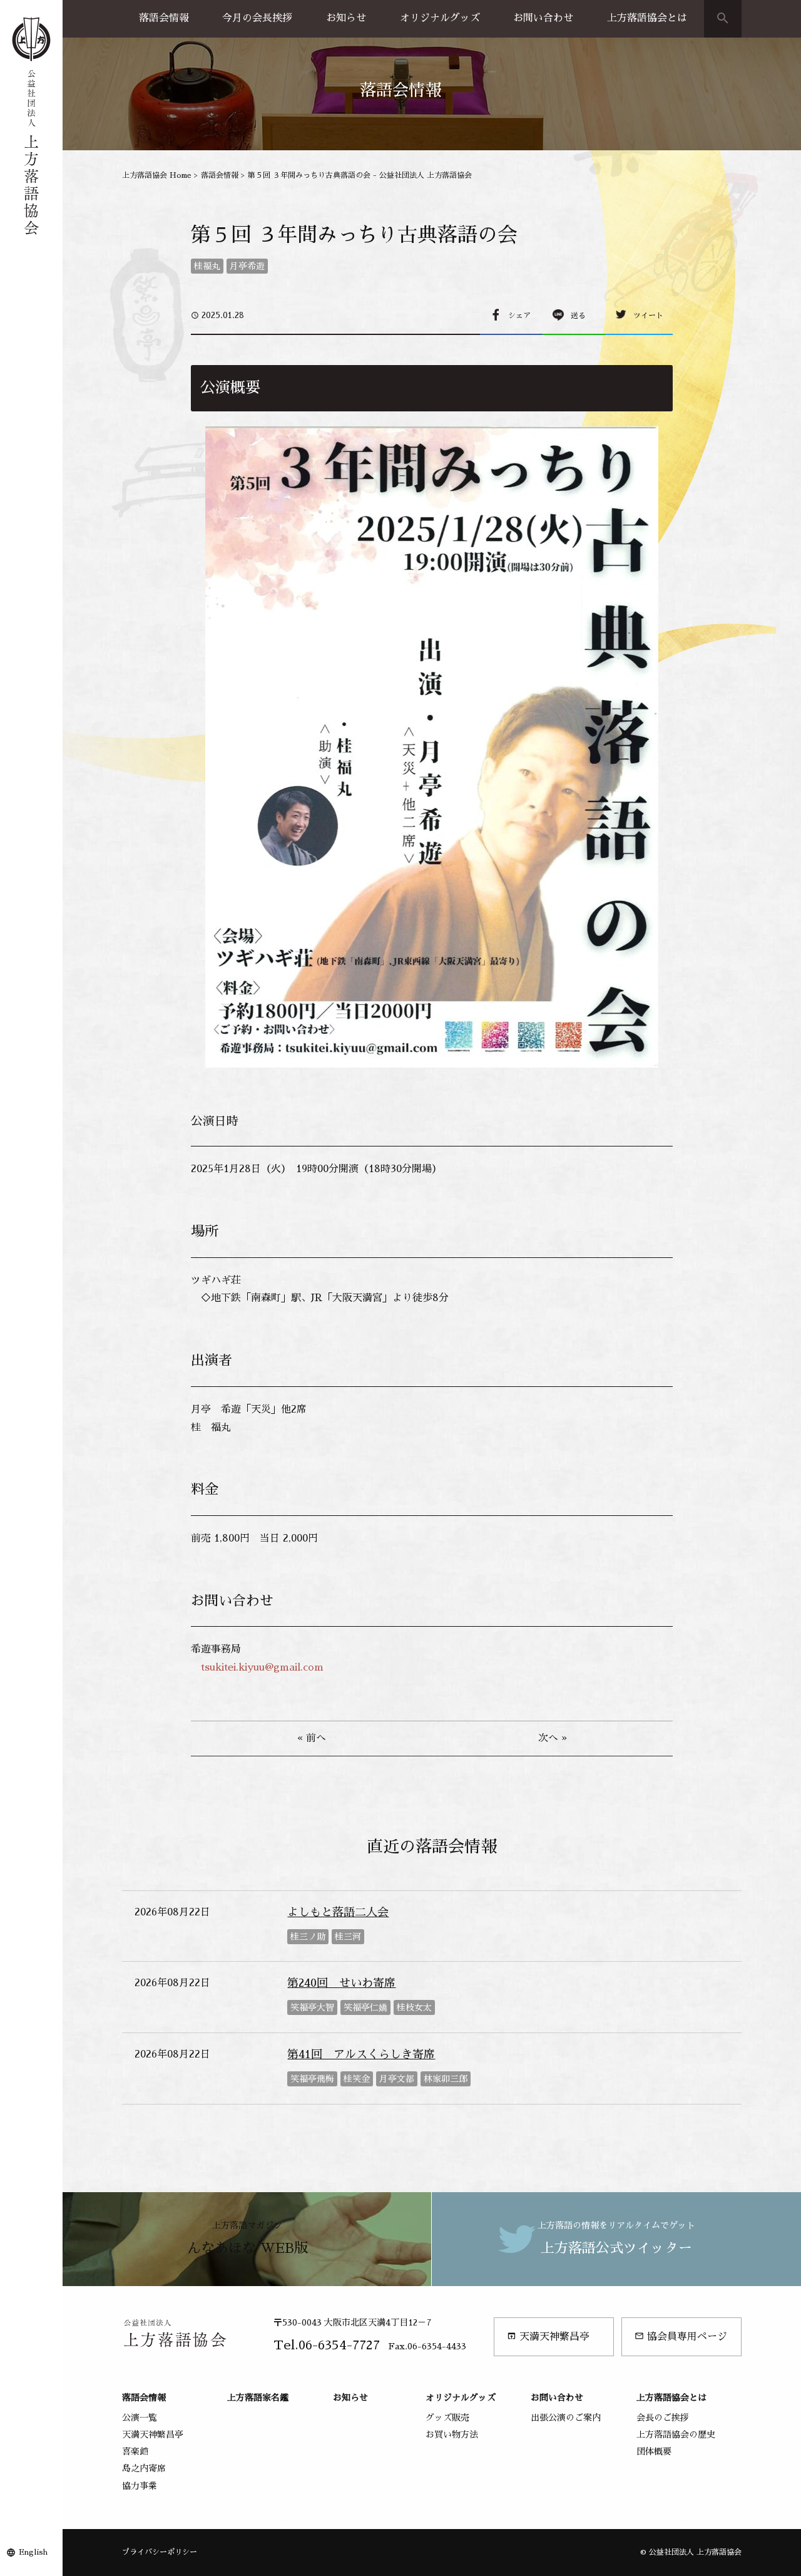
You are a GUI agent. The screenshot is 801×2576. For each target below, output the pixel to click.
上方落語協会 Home (157, 175)
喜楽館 (135, 2451)
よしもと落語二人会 (338, 1912)
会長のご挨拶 (663, 2418)
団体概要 (654, 2451)
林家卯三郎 (446, 2079)
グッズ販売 (447, 2418)
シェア (519, 316)
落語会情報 (164, 18)
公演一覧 (140, 2418)
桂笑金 (357, 2079)
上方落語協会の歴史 (676, 2434)
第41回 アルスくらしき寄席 (361, 2054)
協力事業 (140, 2486)
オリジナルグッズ (440, 18)
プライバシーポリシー (160, 2552)
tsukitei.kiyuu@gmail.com (262, 1667)
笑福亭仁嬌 (365, 2007)
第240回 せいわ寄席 (341, 1983)
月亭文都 (397, 2079)
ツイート (648, 316)
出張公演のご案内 (566, 2418)
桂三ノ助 (308, 1937)
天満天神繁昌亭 (548, 2336)
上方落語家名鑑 (258, 2398)
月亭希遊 (247, 266)
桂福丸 (207, 266)
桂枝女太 (414, 2007)
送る (578, 316)
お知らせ (346, 18)
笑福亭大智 (312, 2007)
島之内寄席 (144, 2468)
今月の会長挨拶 (257, 18)
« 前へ (312, 1738)
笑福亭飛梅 (312, 2079)
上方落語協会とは (647, 18)
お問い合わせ (543, 18)
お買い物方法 (452, 2434)
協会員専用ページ (681, 2336)
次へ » (553, 1738)
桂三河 (348, 1937)
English (33, 2552)
